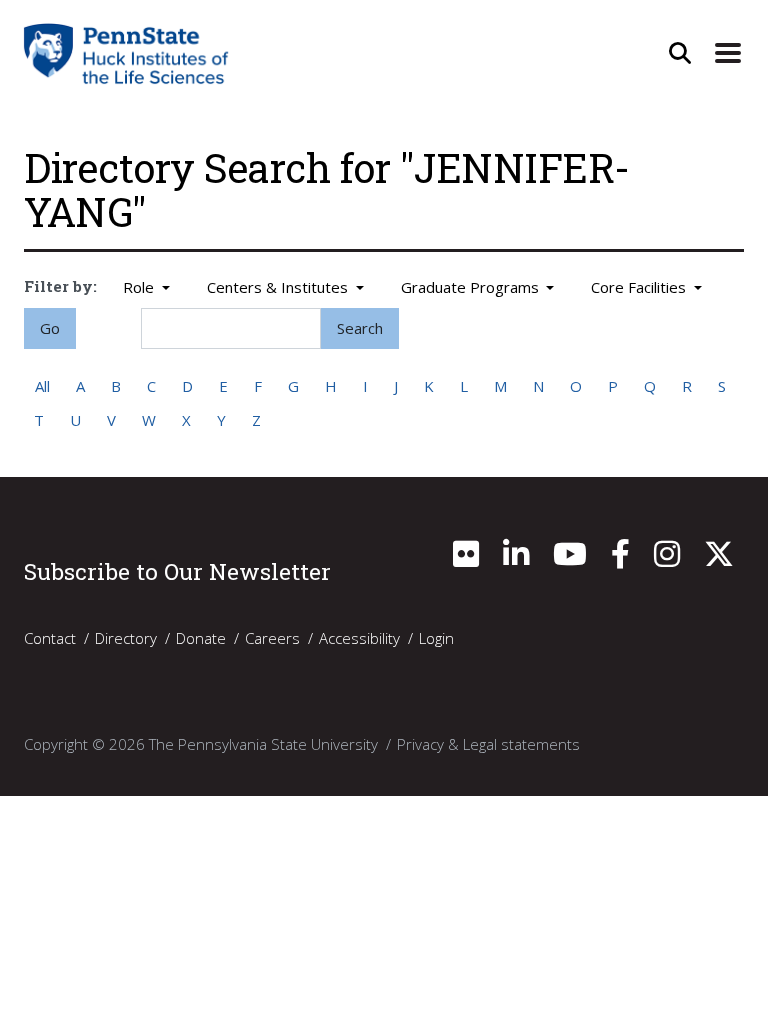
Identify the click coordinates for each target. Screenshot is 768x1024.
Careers (272, 638)
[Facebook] (620, 559)
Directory (126, 638)
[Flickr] (466, 559)
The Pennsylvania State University (263, 744)
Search (360, 328)
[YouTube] (570, 559)
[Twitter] (719, 559)
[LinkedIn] (516, 559)
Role (140, 287)
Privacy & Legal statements (488, 744)
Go (50, 328)
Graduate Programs (472, 287)
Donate (201, 638)
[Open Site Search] (680, 53)
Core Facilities (640, 287)
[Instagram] (667, 559)
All (42, 386)
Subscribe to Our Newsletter (177, 571)
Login (436, 638)
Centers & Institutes (279, 287)
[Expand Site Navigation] (728, 53)
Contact (50, 638)
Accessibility (359, 638)
